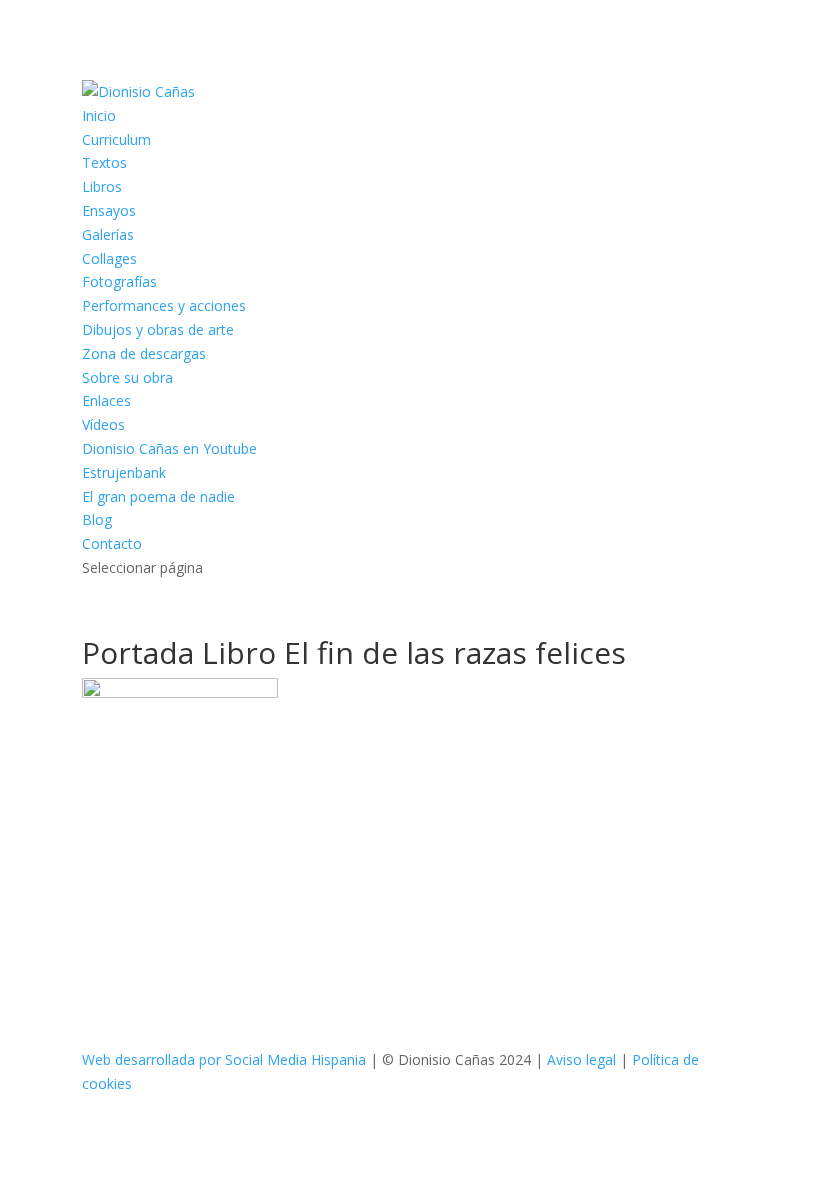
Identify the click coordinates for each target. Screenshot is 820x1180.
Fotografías (119, 281)
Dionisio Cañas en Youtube (169, 448)
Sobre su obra (127, 377)
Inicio (99, 115)
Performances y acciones (164, 305)
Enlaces (106, 400)
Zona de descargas (144, 353)
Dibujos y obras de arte (158, 329)
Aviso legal (581, 1059)
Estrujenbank (124, 472)
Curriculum (116, 139)
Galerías (108, 234)
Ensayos (109, 210)
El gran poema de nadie (158, 496)
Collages (109, 258)
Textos (104, 162)
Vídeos (103, 424)
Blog (97, 519)
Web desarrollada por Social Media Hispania (224, 1059)
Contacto (112, 543)
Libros (102, 186)
